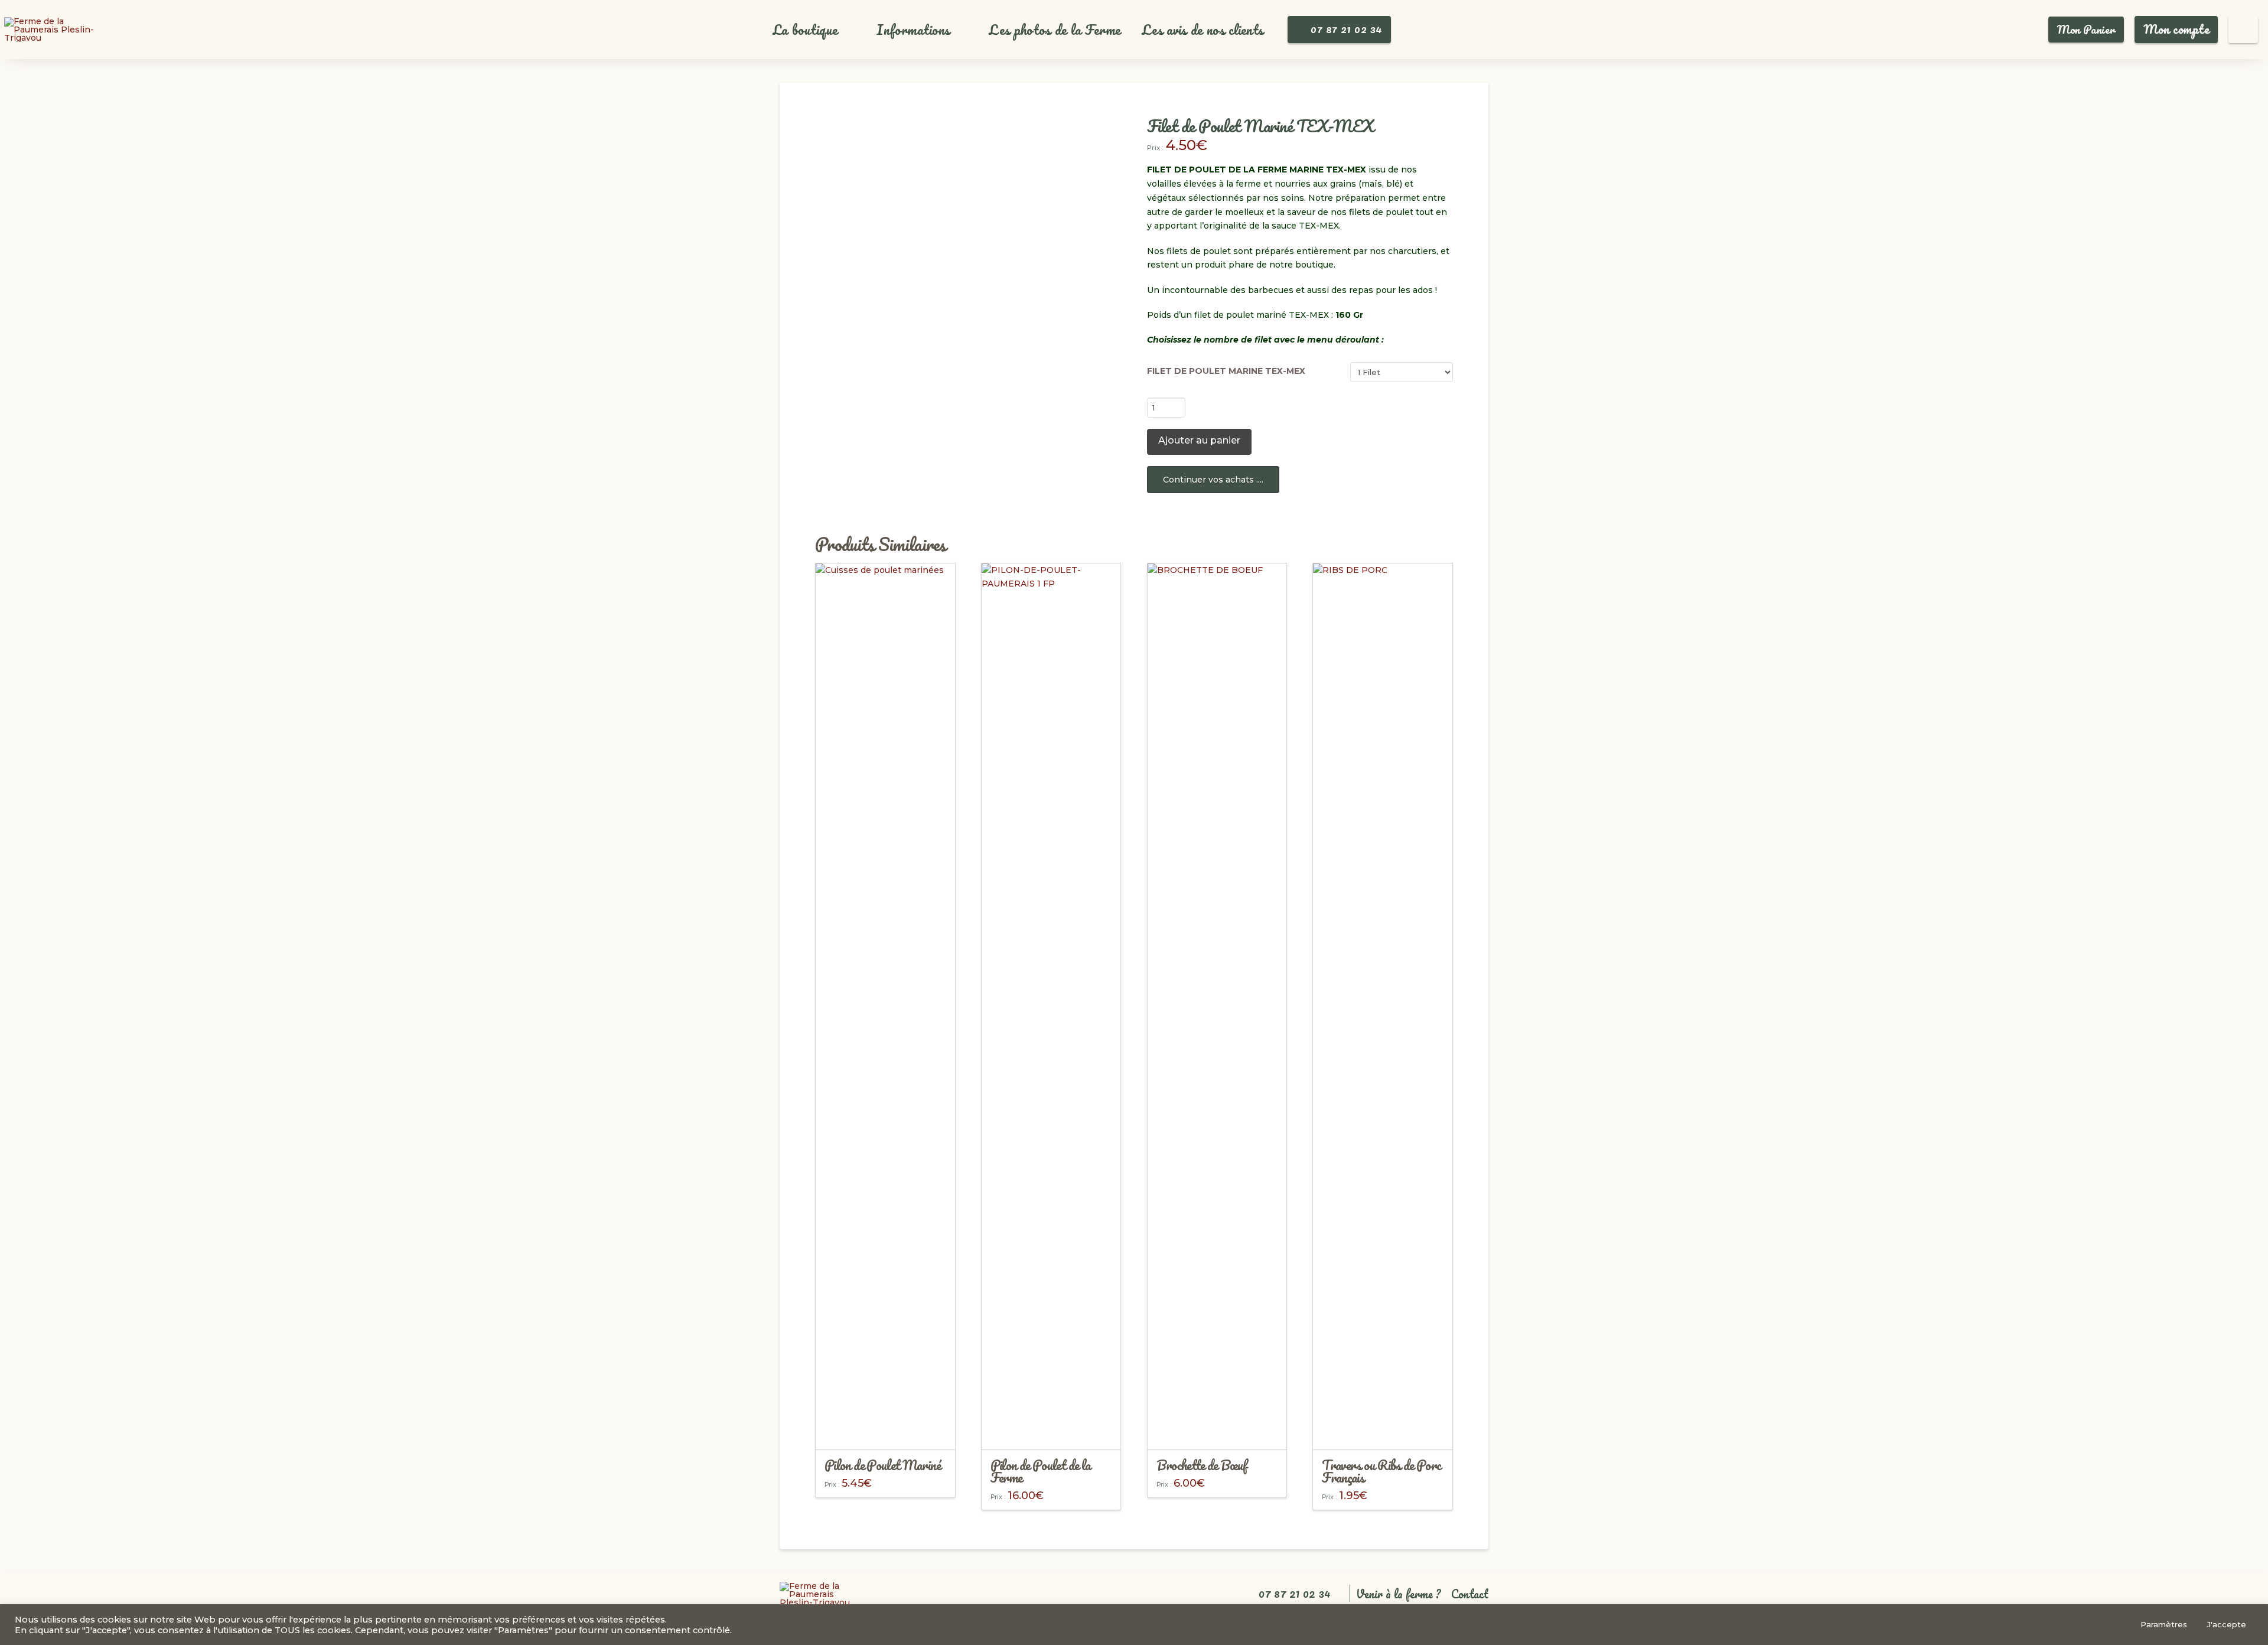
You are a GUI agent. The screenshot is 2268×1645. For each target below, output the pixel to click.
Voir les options (885, 1430)
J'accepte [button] (2227, 1624)
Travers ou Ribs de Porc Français (1381, 1471)
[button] (812, 30)
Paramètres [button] (2164, 1624)
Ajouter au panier (1199, 440)
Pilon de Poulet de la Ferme (1041, 1471)
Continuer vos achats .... (1213, 480)
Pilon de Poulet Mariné (882, 1465)
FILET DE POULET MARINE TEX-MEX (1226, 371)
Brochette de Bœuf (1202, 1465)
